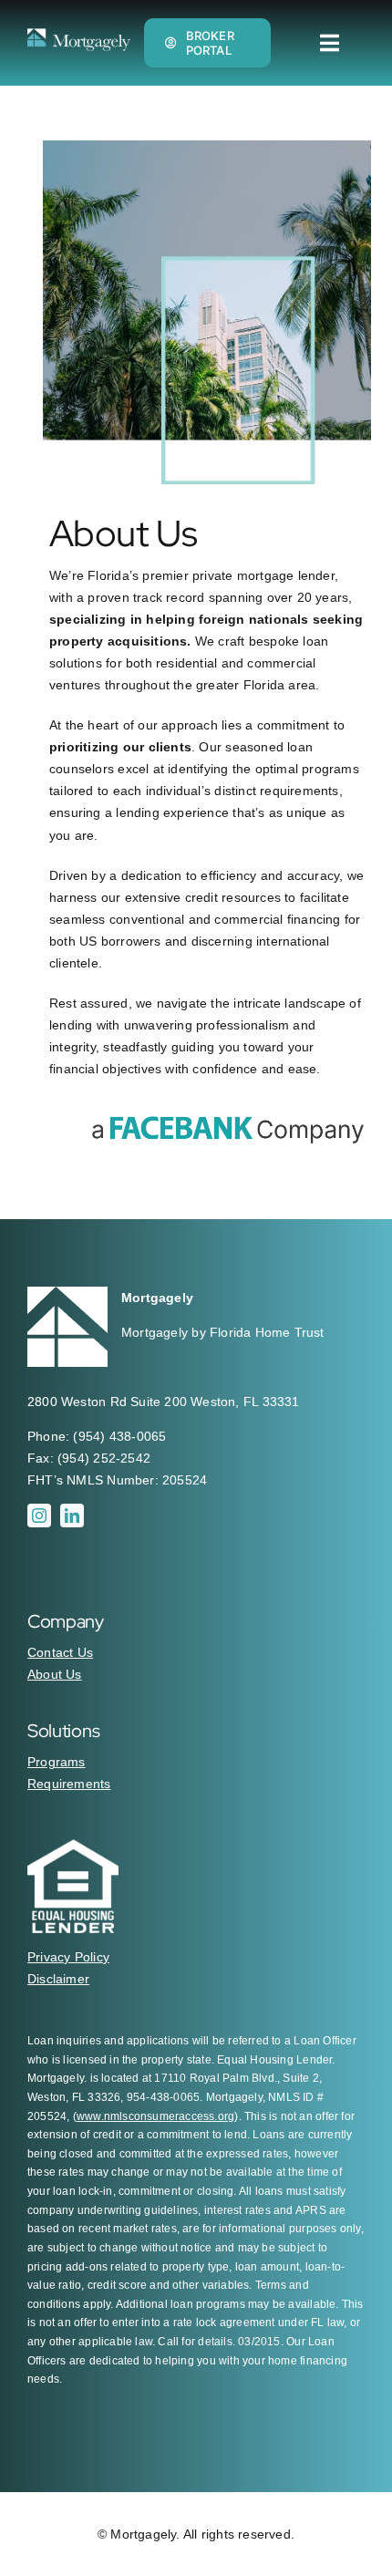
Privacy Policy (68, 1957)
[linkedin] (72, 1516)
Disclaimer (58, 1979)
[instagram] (39, 1516)
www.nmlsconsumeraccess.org (155, 2116)
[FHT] (79, 35)
